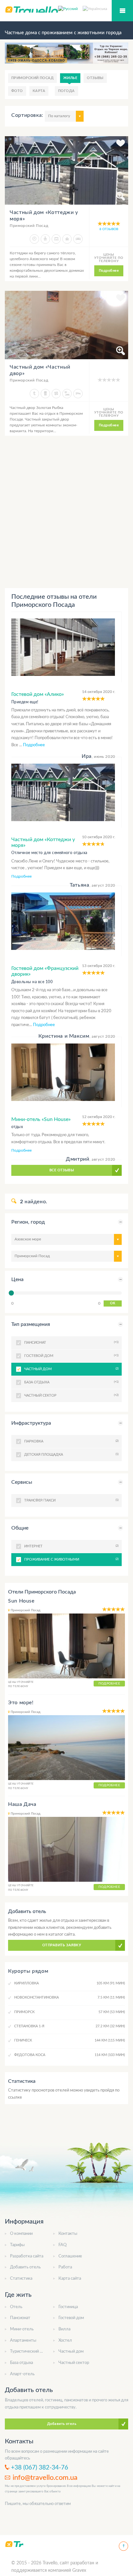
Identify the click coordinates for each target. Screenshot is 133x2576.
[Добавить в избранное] (121, 144)
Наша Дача (22, 1804)
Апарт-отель (22, 2374)
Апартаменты (23, 2341)
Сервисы (22, 1482)
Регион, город (28, 1222)
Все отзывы (62, 1170)
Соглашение (70, 2256)
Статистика (21, 2279)
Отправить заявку (62, 1945)
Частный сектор (74, 2363)
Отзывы (95, 78)
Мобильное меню (122, 11)
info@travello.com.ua (45, 2478)
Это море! (21, 1703)
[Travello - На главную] (14, 2544)
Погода (66, 91)
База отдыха (21, 2363)
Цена (17, 1279)
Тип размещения (31, 1324)
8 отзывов (109, 229)
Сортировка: (27, 115)
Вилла (64, 2329)
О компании (21, 2234)
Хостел (65, 2341)
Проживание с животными (71, 1559)
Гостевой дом (71, 2318)
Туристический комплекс (34, 2352)
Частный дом (71, 1369)
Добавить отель (25, 2267)
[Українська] (95, 8)
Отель (16, 2307)
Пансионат (20, 2318)
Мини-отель (22, 2329)
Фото (17, 91)
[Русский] (70, 8)
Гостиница (68, 2307)
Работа (65, 2267)
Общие (20, 1528)
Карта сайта (70, 2279)
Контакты (68, 2234)
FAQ (62, 2245)
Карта (39, 91)
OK (113, 1303)
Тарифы (17, 2245)
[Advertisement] (66, 512)
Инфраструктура (31, 1423)
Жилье (70, 78)
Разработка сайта (27, 2256)
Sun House (21, 1601)
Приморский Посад (32, 78)
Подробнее (109, 271)
